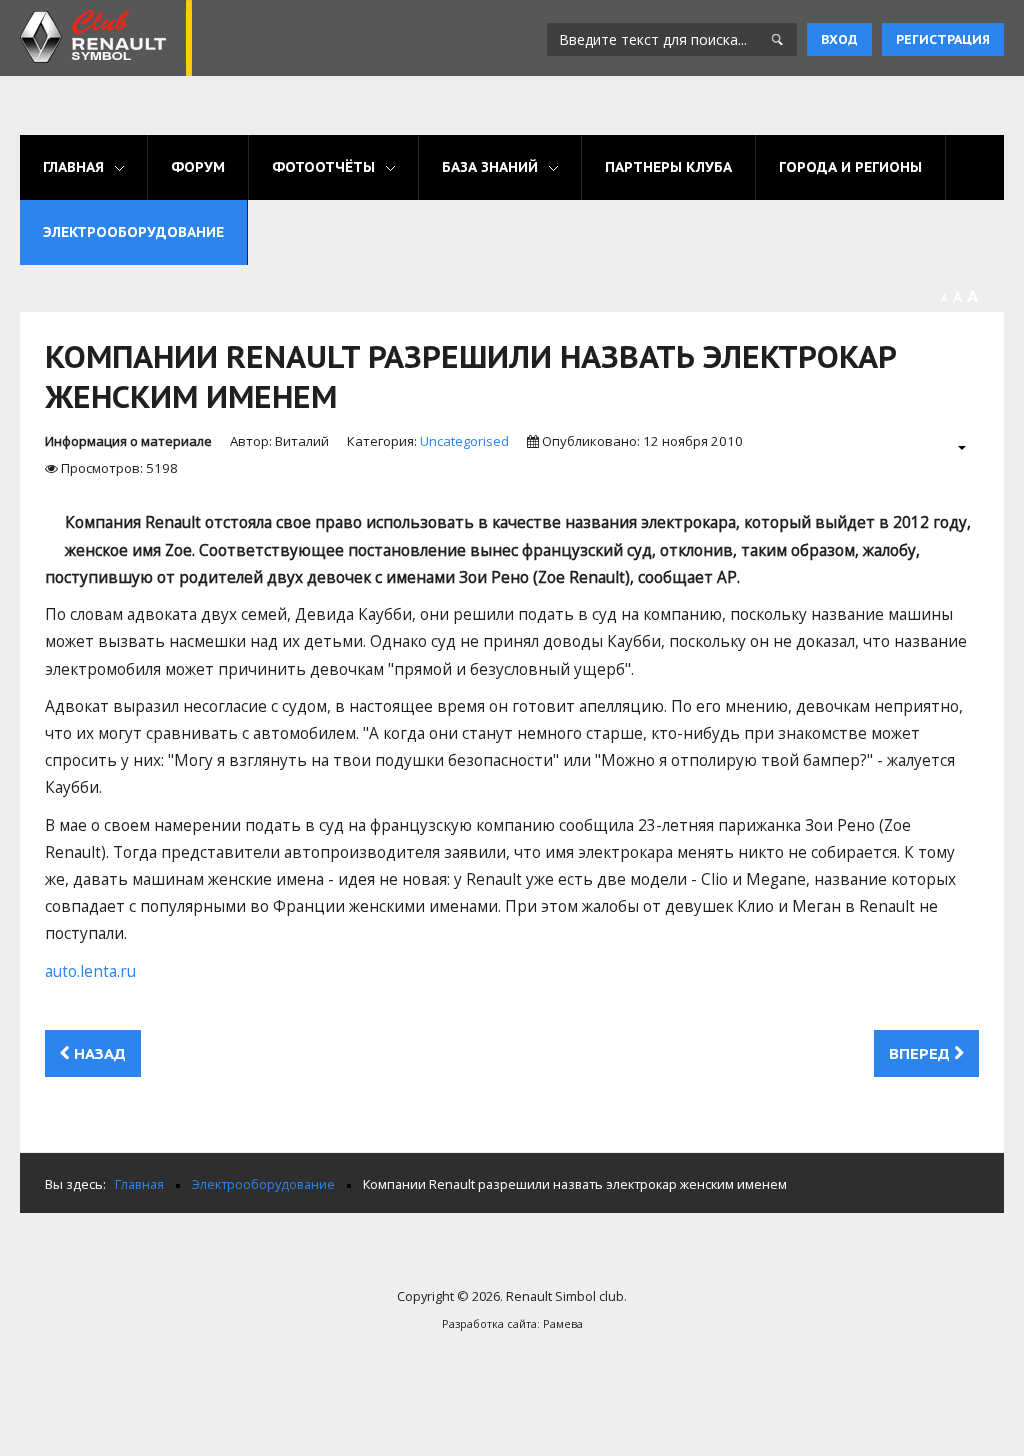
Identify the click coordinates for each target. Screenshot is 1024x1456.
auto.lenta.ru (90, 971)
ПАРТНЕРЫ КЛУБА (668, 167)
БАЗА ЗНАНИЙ (490, 167)
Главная (73, 167)
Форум (198, 167)
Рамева (563, 1323)
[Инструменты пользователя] (951, 447)
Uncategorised (464, 441)
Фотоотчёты (323, 167)
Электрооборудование (133, 232)
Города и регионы (850, 167)
